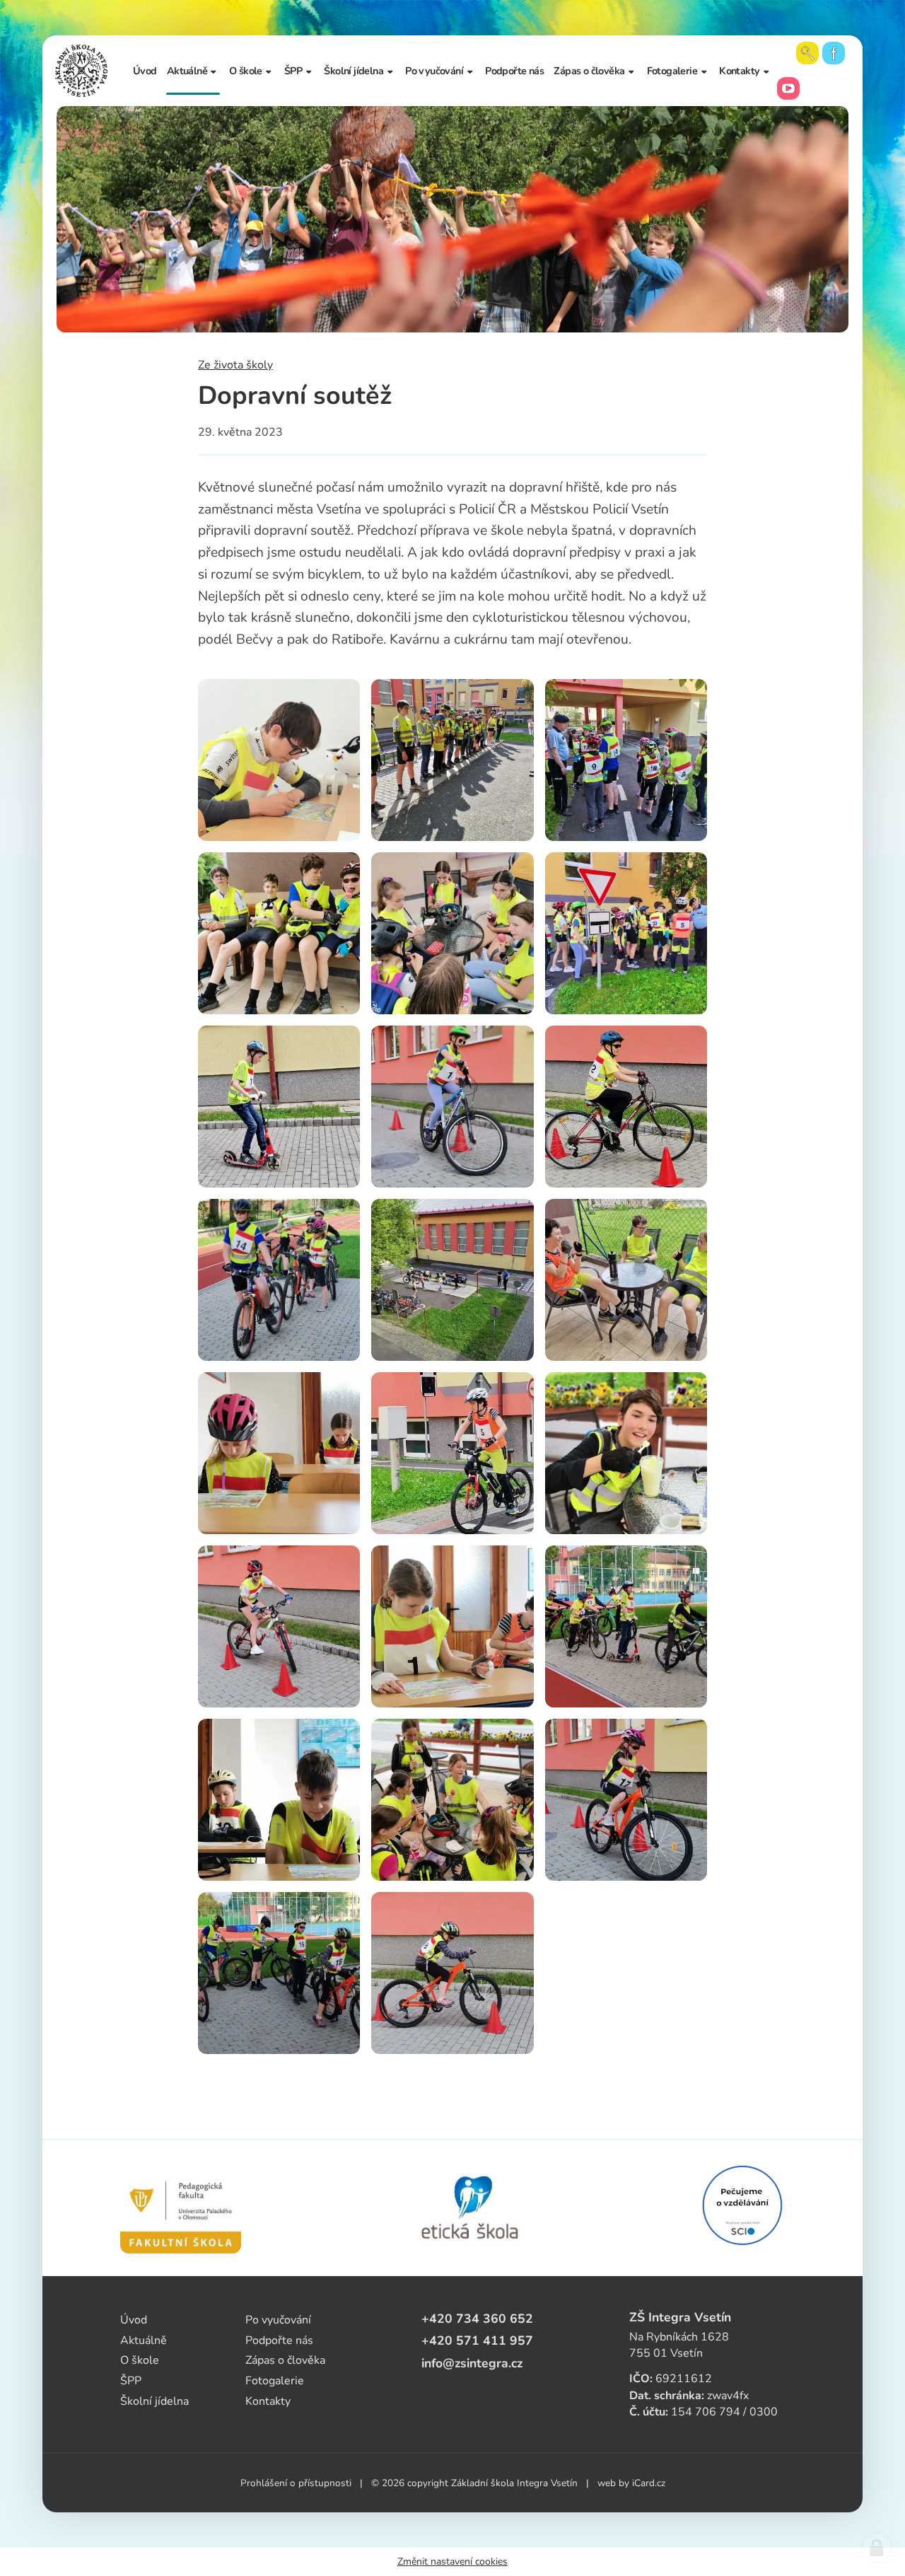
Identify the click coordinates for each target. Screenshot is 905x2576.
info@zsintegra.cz (472, 2363)
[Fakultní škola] (181, 2208)
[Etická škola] (471, 2208)
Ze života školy (235, 365)
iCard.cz (649, 2483)
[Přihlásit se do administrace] (877, 2548)
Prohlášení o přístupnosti (296, 2483)
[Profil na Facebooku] (834, 53)
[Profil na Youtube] (788, 88)
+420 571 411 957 (477, 2340)
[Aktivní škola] (742, 2205)
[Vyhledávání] (807, 53)
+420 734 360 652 (477, 2319)
